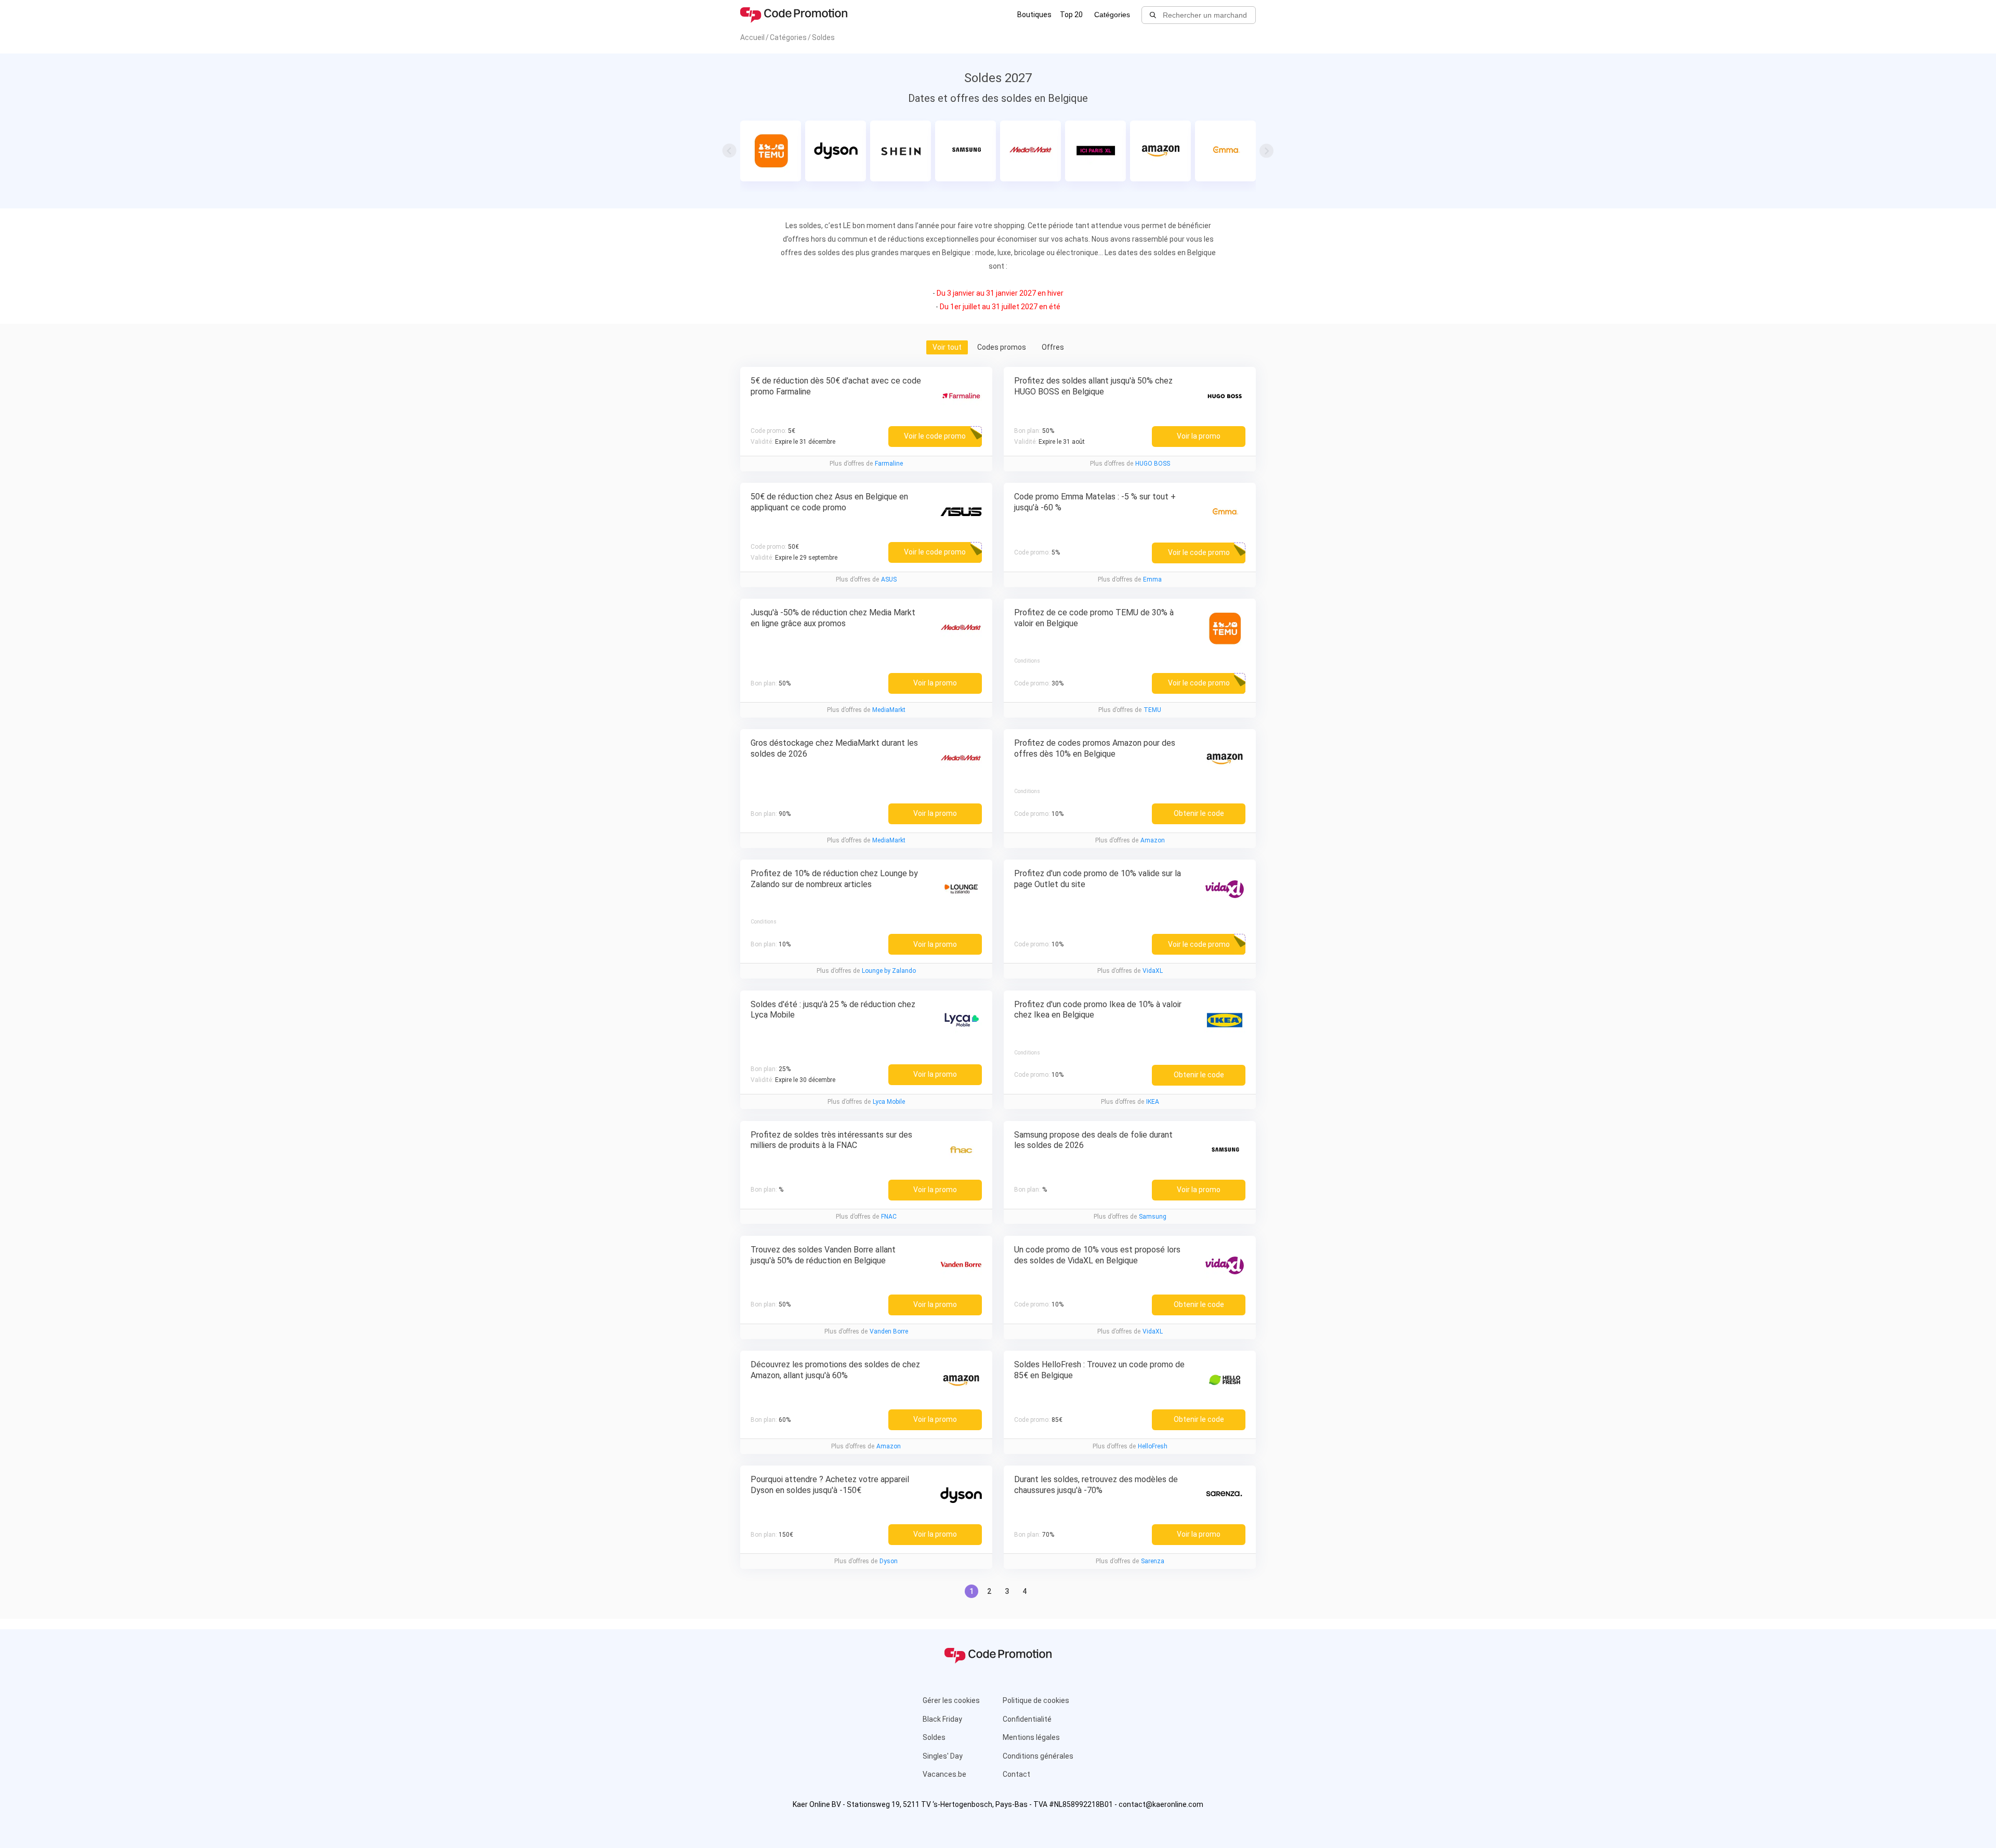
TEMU (1152, 710)
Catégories (1112, 15)
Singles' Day (943, 1756)
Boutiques (1034, 15)
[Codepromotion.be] (794, 15)
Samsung (1153, 1217)
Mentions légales (1031, 1737)
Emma (1152, 579)
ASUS (889, 579)
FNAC (889, 1217)
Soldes (934, 1737)
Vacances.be (944, 1774)
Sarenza (1153, 1561)
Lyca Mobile (889, 1102)
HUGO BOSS (1153, 464)
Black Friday (942, 1719)
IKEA (1153, 1102)
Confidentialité (1027, 1719)
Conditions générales (1038, 1756)
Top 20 (1071, 15)
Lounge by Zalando (889, 971)
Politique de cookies (1036, 1700)
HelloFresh (1153, 1446)
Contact (1016, 1774)
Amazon (1153, 840)
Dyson (889, 1561)
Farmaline (889, 464)
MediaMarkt (889, 710)
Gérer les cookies (951, 1700)
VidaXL (1153, 971)
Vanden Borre (889, 1331)
